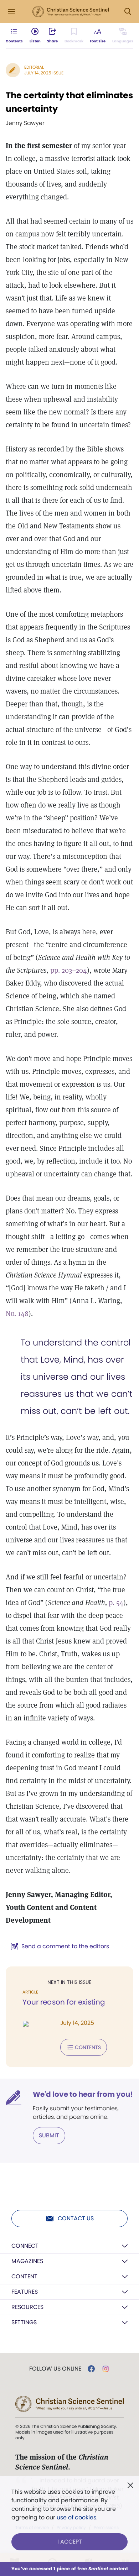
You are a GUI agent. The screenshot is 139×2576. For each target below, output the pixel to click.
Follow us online (55, 2369)
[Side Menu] (11, 12)
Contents (88, 2047)
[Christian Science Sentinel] (71, 12)
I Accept (70, 2542)
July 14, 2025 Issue (44, 73)
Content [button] (24, 2276)
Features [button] (25, 2292)
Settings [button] (24, 2322)
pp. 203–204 (69, 970)
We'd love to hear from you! (83, 2094)
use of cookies (76, 2517)
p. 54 (116, 1603)
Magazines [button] (27, 2261)
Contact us (76, 2218)
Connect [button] (25, 2246)
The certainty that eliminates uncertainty (69, 102)
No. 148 (17, 1313)
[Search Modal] (128, 12)
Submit (49, 2135)
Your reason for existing (64, 2002)
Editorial (34, 67)
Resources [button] (27, 2307)
